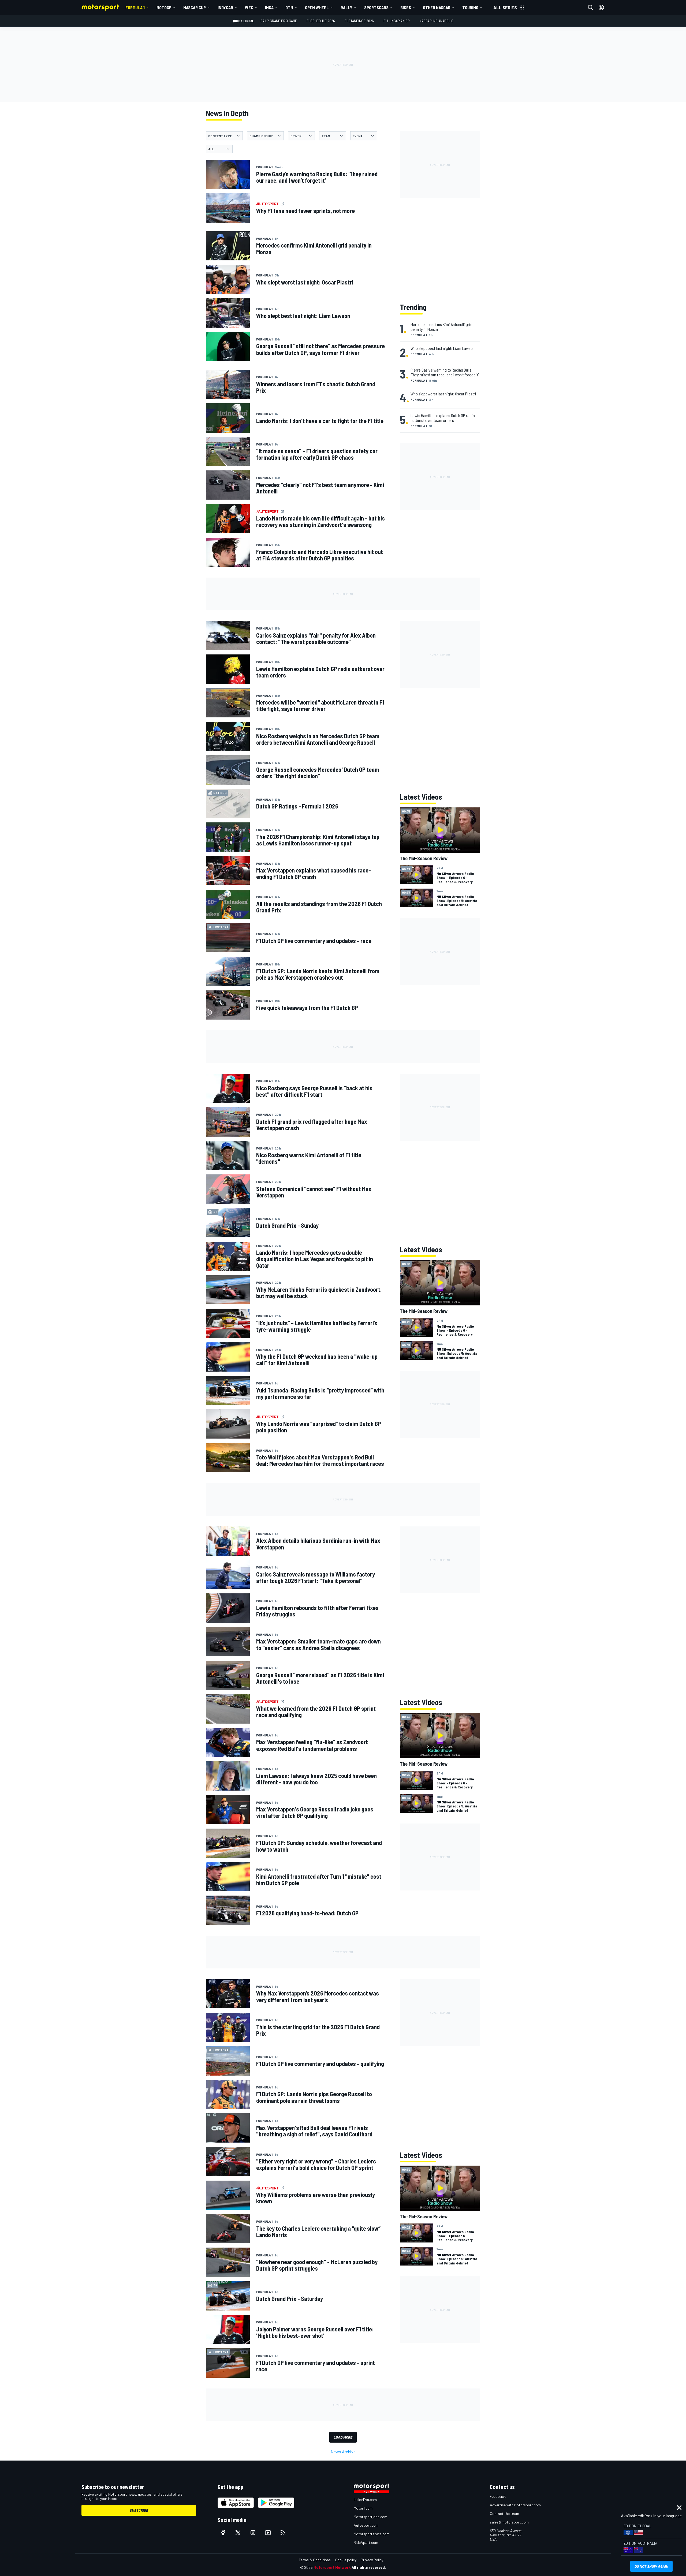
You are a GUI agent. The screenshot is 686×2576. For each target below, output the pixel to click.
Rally (346, 7)
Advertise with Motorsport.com (515, 2505)
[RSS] (283, 2533)
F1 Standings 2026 (359, 21)
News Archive (343, 2452)
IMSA (269, 7)
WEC (249, 7)
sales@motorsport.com (509, 2522)
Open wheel (317, 7)
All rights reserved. (369, 2567)
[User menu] (601, 8)
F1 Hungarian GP (397, 21)
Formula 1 (135, 7)
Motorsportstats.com (372, 2534)
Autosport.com (366, 2525)
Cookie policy (346, 2560)
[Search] (591, 8)
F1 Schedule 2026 (321, 21)
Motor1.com (363, 2508)
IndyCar (225, 7)
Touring (470, 7)
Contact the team (504, 2513)
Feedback (498, 2496)
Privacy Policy (372, 2560)
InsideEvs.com (365, 2500)
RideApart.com (366, 2542)
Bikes (406, 7)
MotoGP (164, 7)
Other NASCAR (437, 7)
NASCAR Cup (195, 7)
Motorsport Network (332, 2567)
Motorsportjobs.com (370, 2517)
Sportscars (376, 7)
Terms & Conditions (315, 2560)
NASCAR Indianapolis (436, 21)
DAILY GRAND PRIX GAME (279, 21)
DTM (289, 7)
